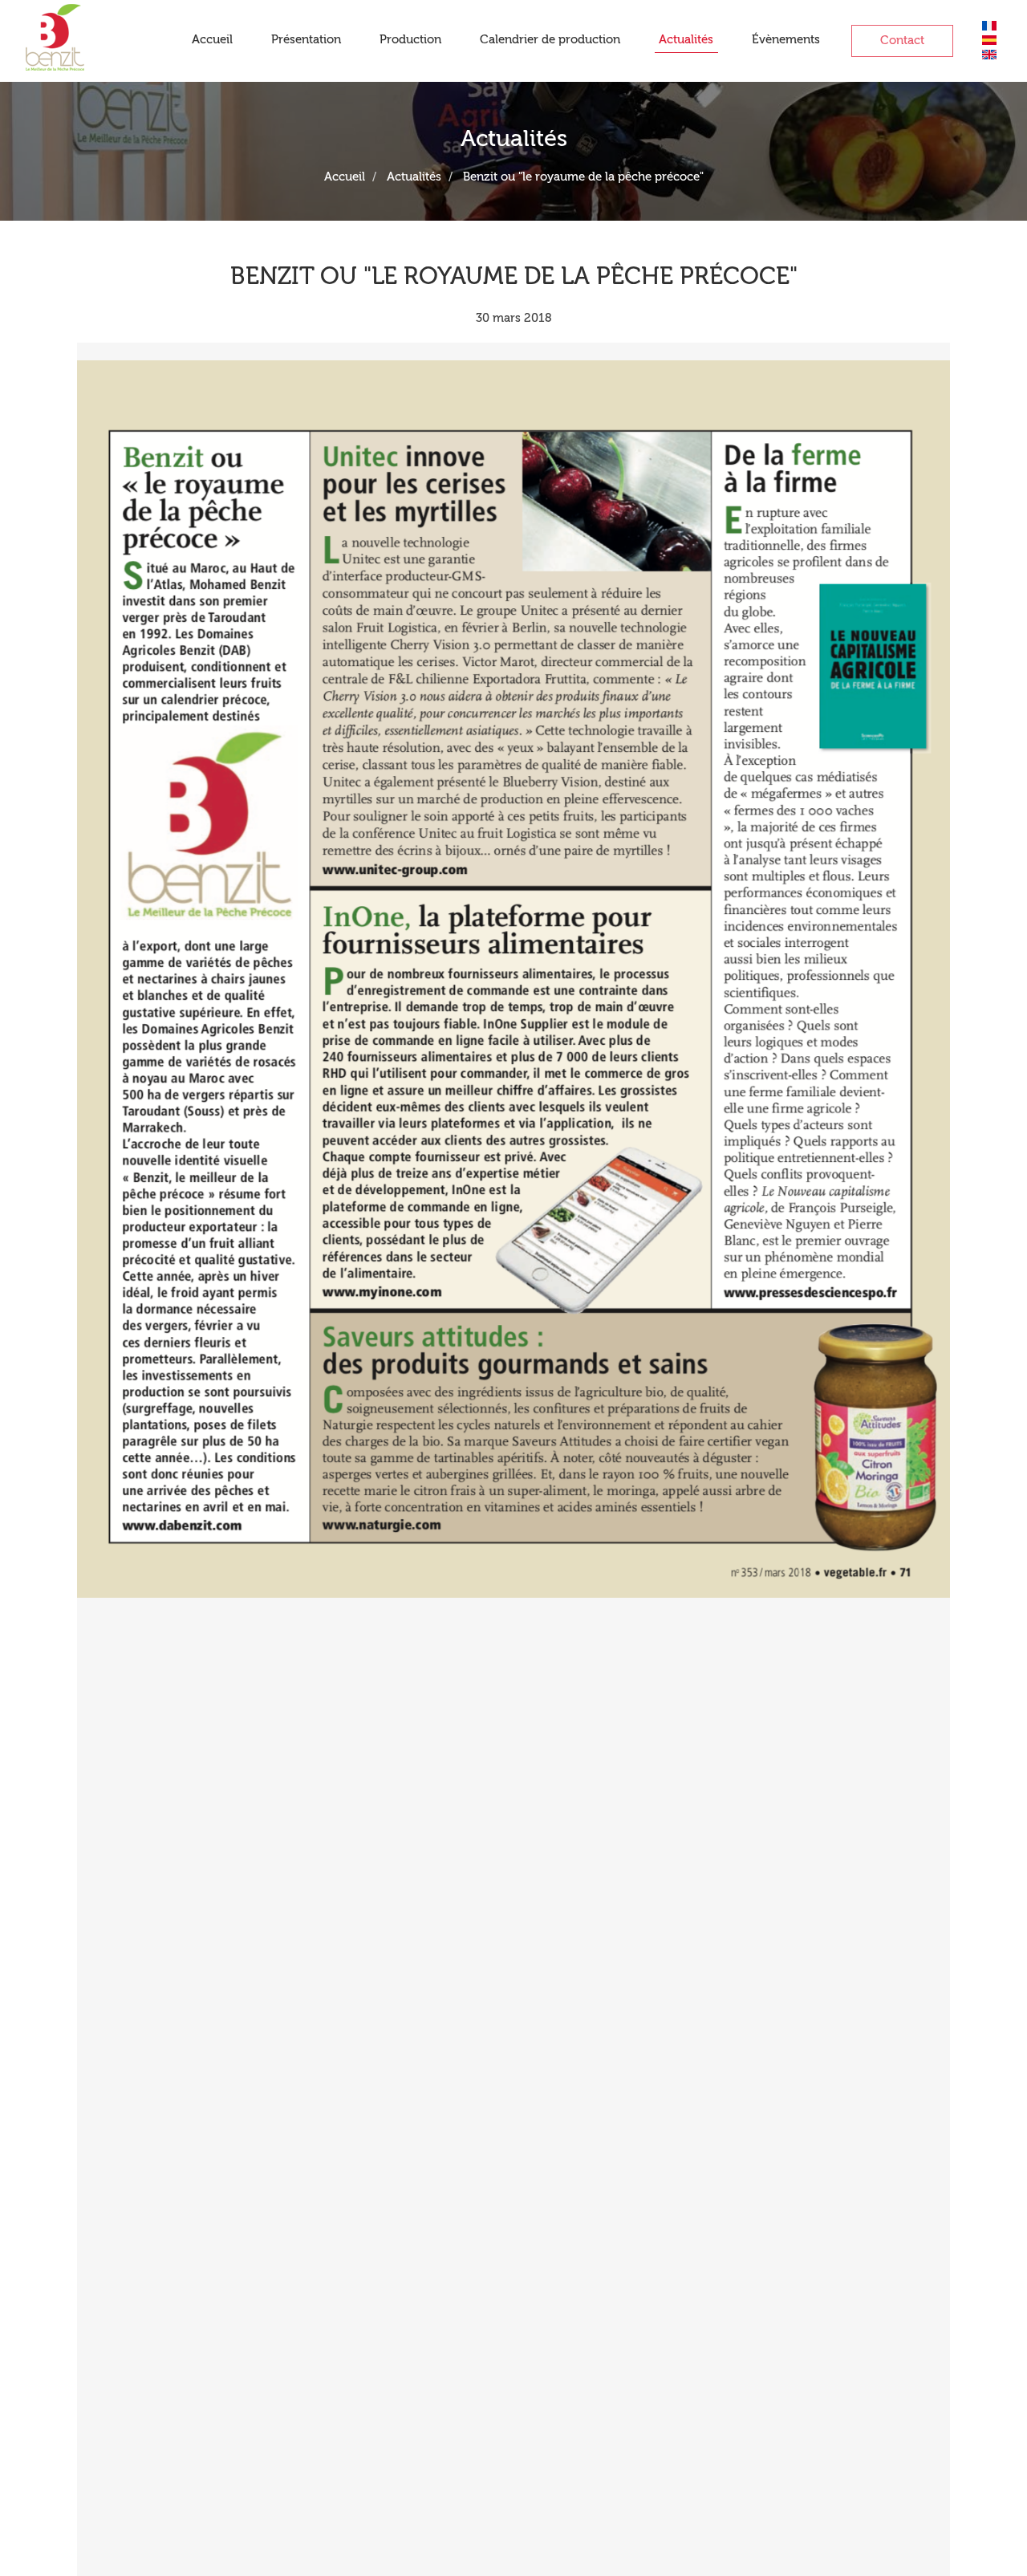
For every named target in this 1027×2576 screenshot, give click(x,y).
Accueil (212, 40)
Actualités (686, 40)
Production (410, 40)
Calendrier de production (550, 40)
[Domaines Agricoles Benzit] (55, 32)
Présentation (306, 40)
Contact (902, 41)
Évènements (786, 40)
